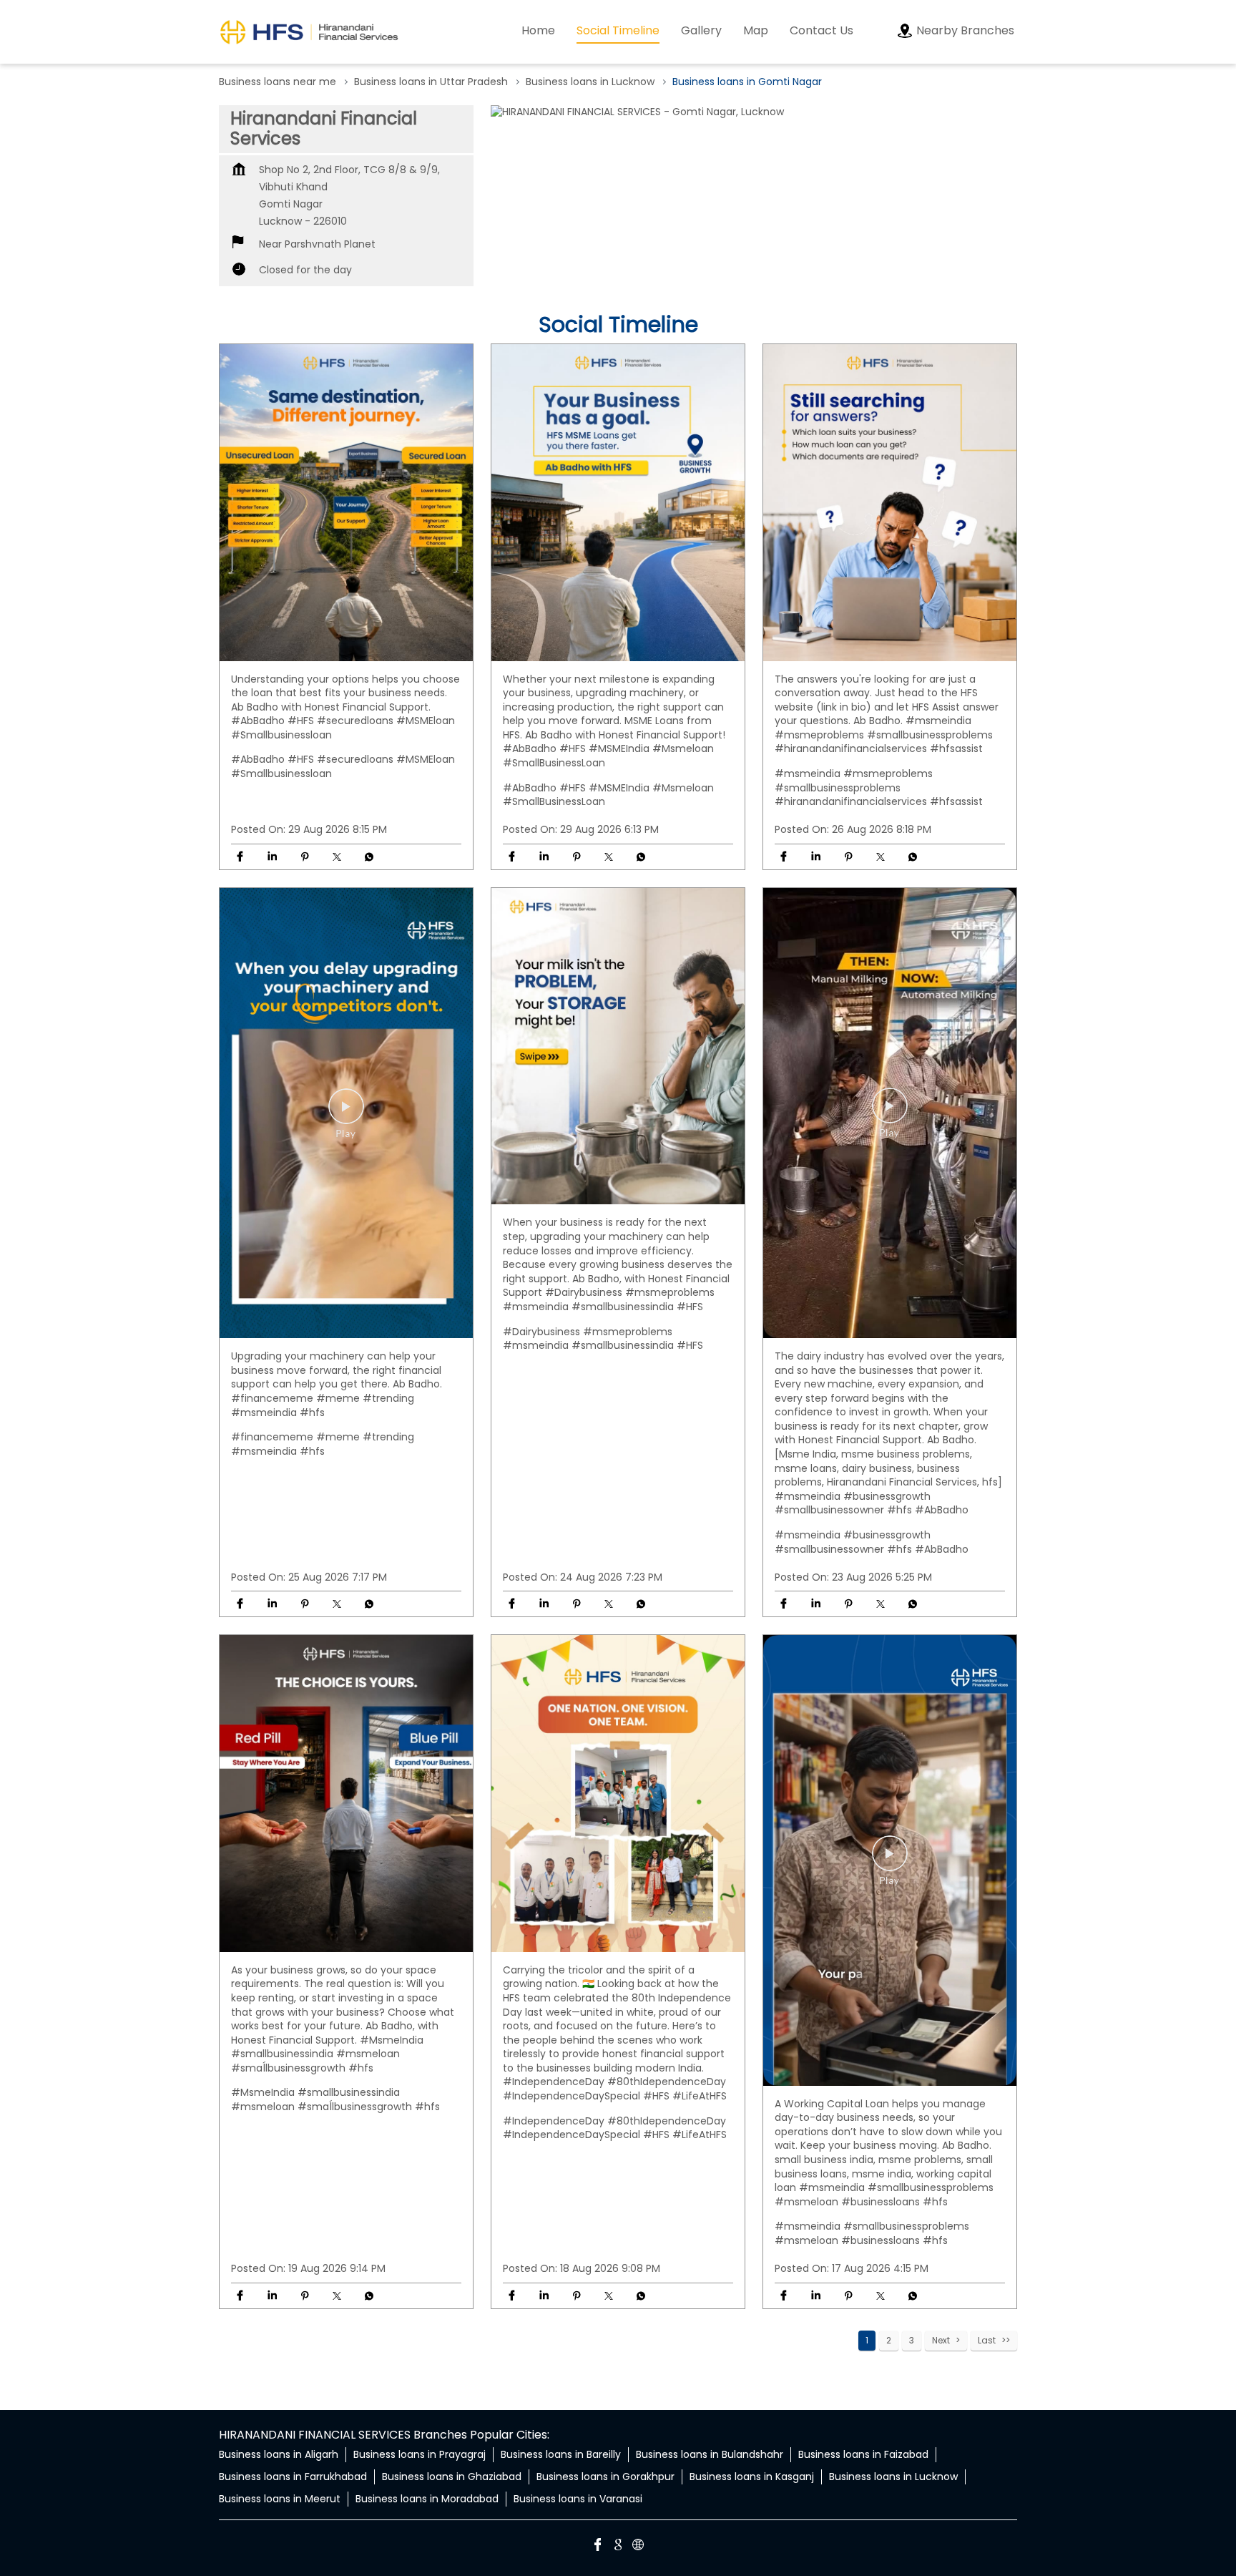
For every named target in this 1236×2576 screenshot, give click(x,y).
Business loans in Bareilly (561, 2454)
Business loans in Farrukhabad (293, 2477)
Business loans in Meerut (280, 2499)
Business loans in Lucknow (893, 2477)
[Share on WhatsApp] (369, 857)
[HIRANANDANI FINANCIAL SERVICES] (309, 32)
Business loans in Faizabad (863, 2454)
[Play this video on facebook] (346, 1113)
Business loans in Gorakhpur (605, 2477)
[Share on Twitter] (337, 857)
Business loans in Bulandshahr (710, 2454)
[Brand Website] (638, 2547)
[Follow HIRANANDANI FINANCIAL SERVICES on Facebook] (598, 2547)
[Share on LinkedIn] (272, 857)
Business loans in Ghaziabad (452, 2477)
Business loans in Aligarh (279, 2454)
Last (987, 2340)
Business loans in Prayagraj (420, 2454)
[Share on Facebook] (240, 857)
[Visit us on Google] (618, 2547)
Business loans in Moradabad (427, 2499)
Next (941, 2340)
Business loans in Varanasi (578, 2499)
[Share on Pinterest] (304, 857)
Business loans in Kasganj (752, 2477)
